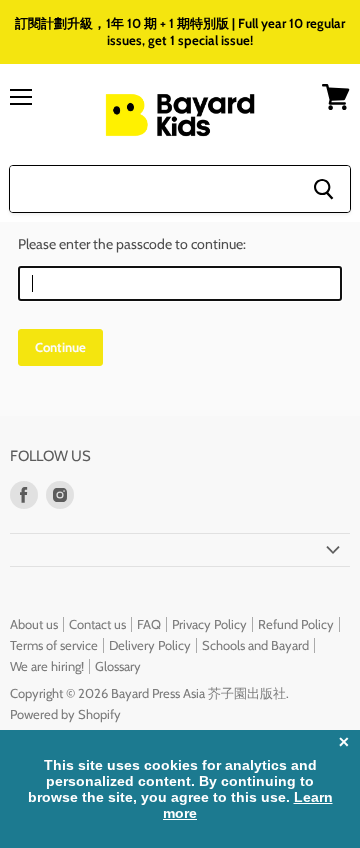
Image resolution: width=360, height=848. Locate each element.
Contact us (97, 624)
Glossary (118, 666)
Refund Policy (296, 624)
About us (34, 624)
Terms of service (54, 645)
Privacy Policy (209, 624)
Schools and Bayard (255, 645)
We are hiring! (47, 666)
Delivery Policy (150, 645)
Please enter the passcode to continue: (132, 244)
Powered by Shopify (65, 714)
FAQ (149, 624)
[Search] (323, 189)
